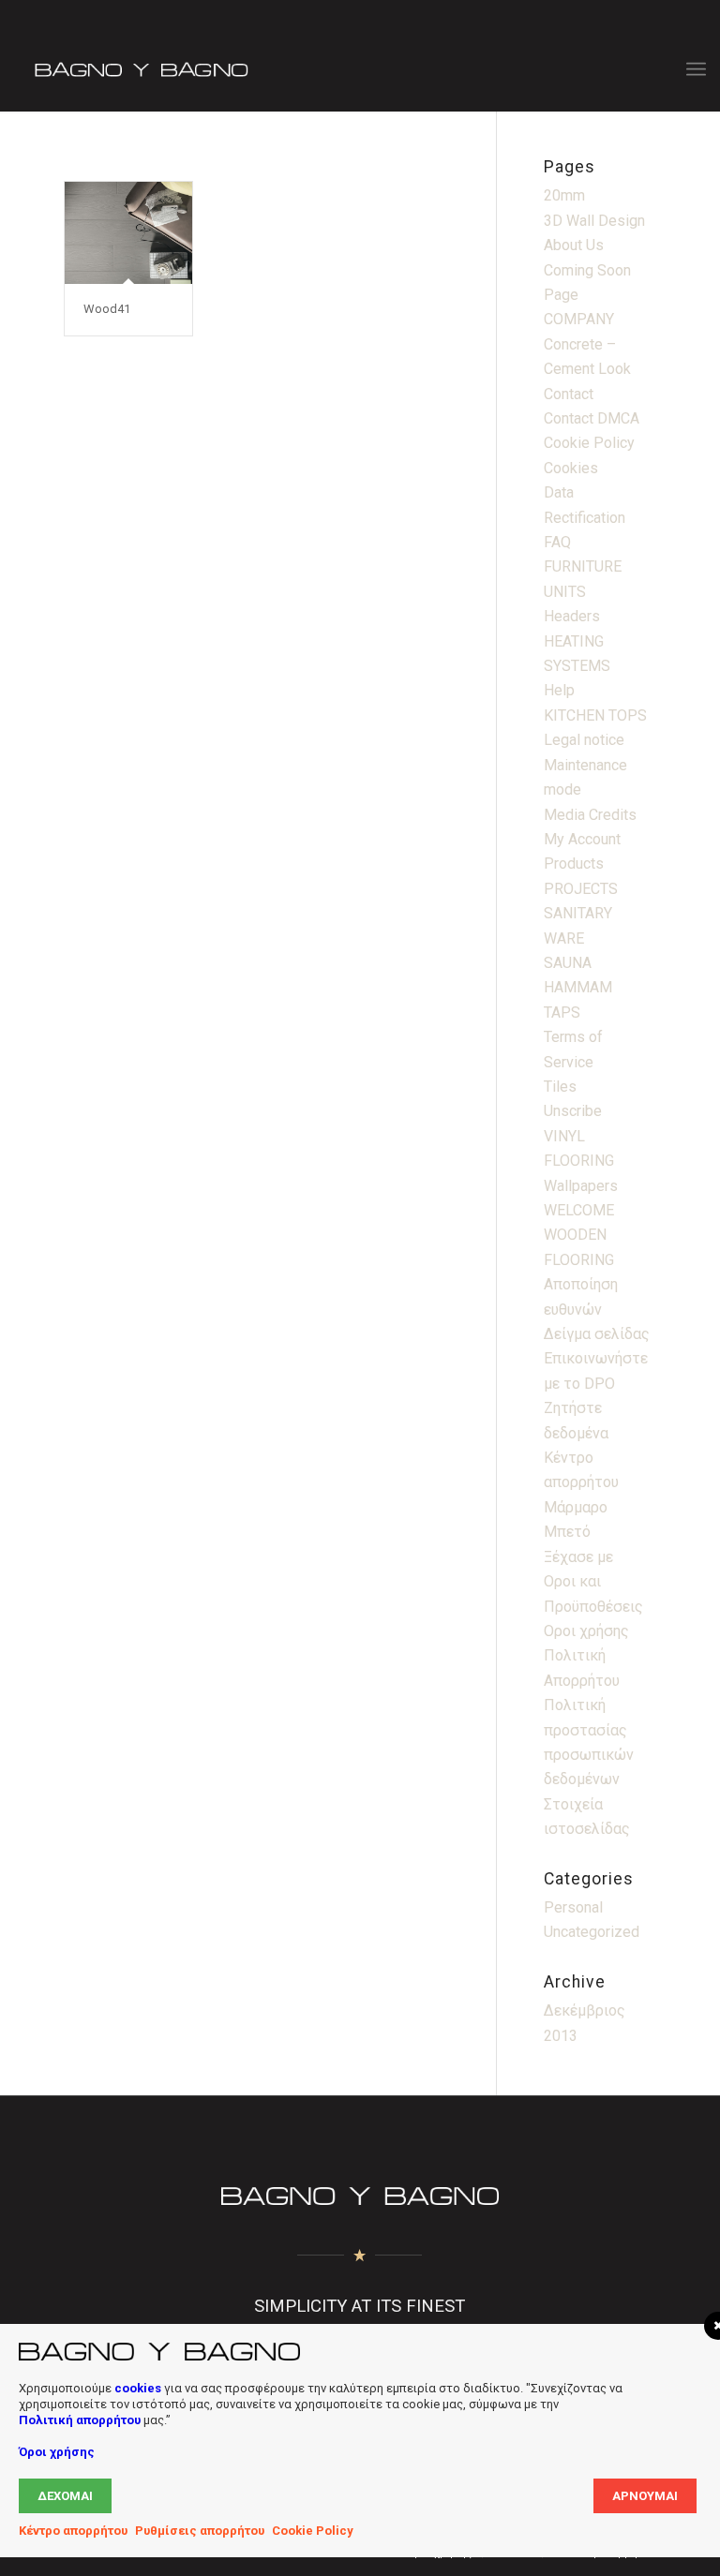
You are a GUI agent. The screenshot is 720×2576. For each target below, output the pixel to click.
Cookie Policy (589, 443)
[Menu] (696, 69)
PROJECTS (581, 889)
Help (559, 690)
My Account (582, 839)
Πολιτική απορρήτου (80, 2420)
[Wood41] (128, 233)
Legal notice (584, 740)
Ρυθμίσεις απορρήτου (200, 2531)
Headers (572, 616)
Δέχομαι (65, 2496)
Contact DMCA (592, 418)
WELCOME (579, 1210)
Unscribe (573, 1111)
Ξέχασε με (578, 1557)
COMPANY (579, 319)
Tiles (560, 1087)
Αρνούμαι (645, 2496)
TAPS (562, 1013)
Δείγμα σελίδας (597, 1334)
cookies (138, 2388)
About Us (574, 245)
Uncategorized (592, 1932)
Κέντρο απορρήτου (73, 2531)
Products (574, 864)
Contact (569, 394)
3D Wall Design (594, 221)
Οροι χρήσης (586, 1631)
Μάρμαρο (576, 1507)
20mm (564, 195)
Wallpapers (581, 1186)
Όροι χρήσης (57, 2452)
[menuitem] (696, 69)
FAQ (557, 542)
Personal (573, 1907)
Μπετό (567, 1532)
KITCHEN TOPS (595, 715)
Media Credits (590, 815)
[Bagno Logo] (140, 69)
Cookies (571, 468)
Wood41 (107, 309)
